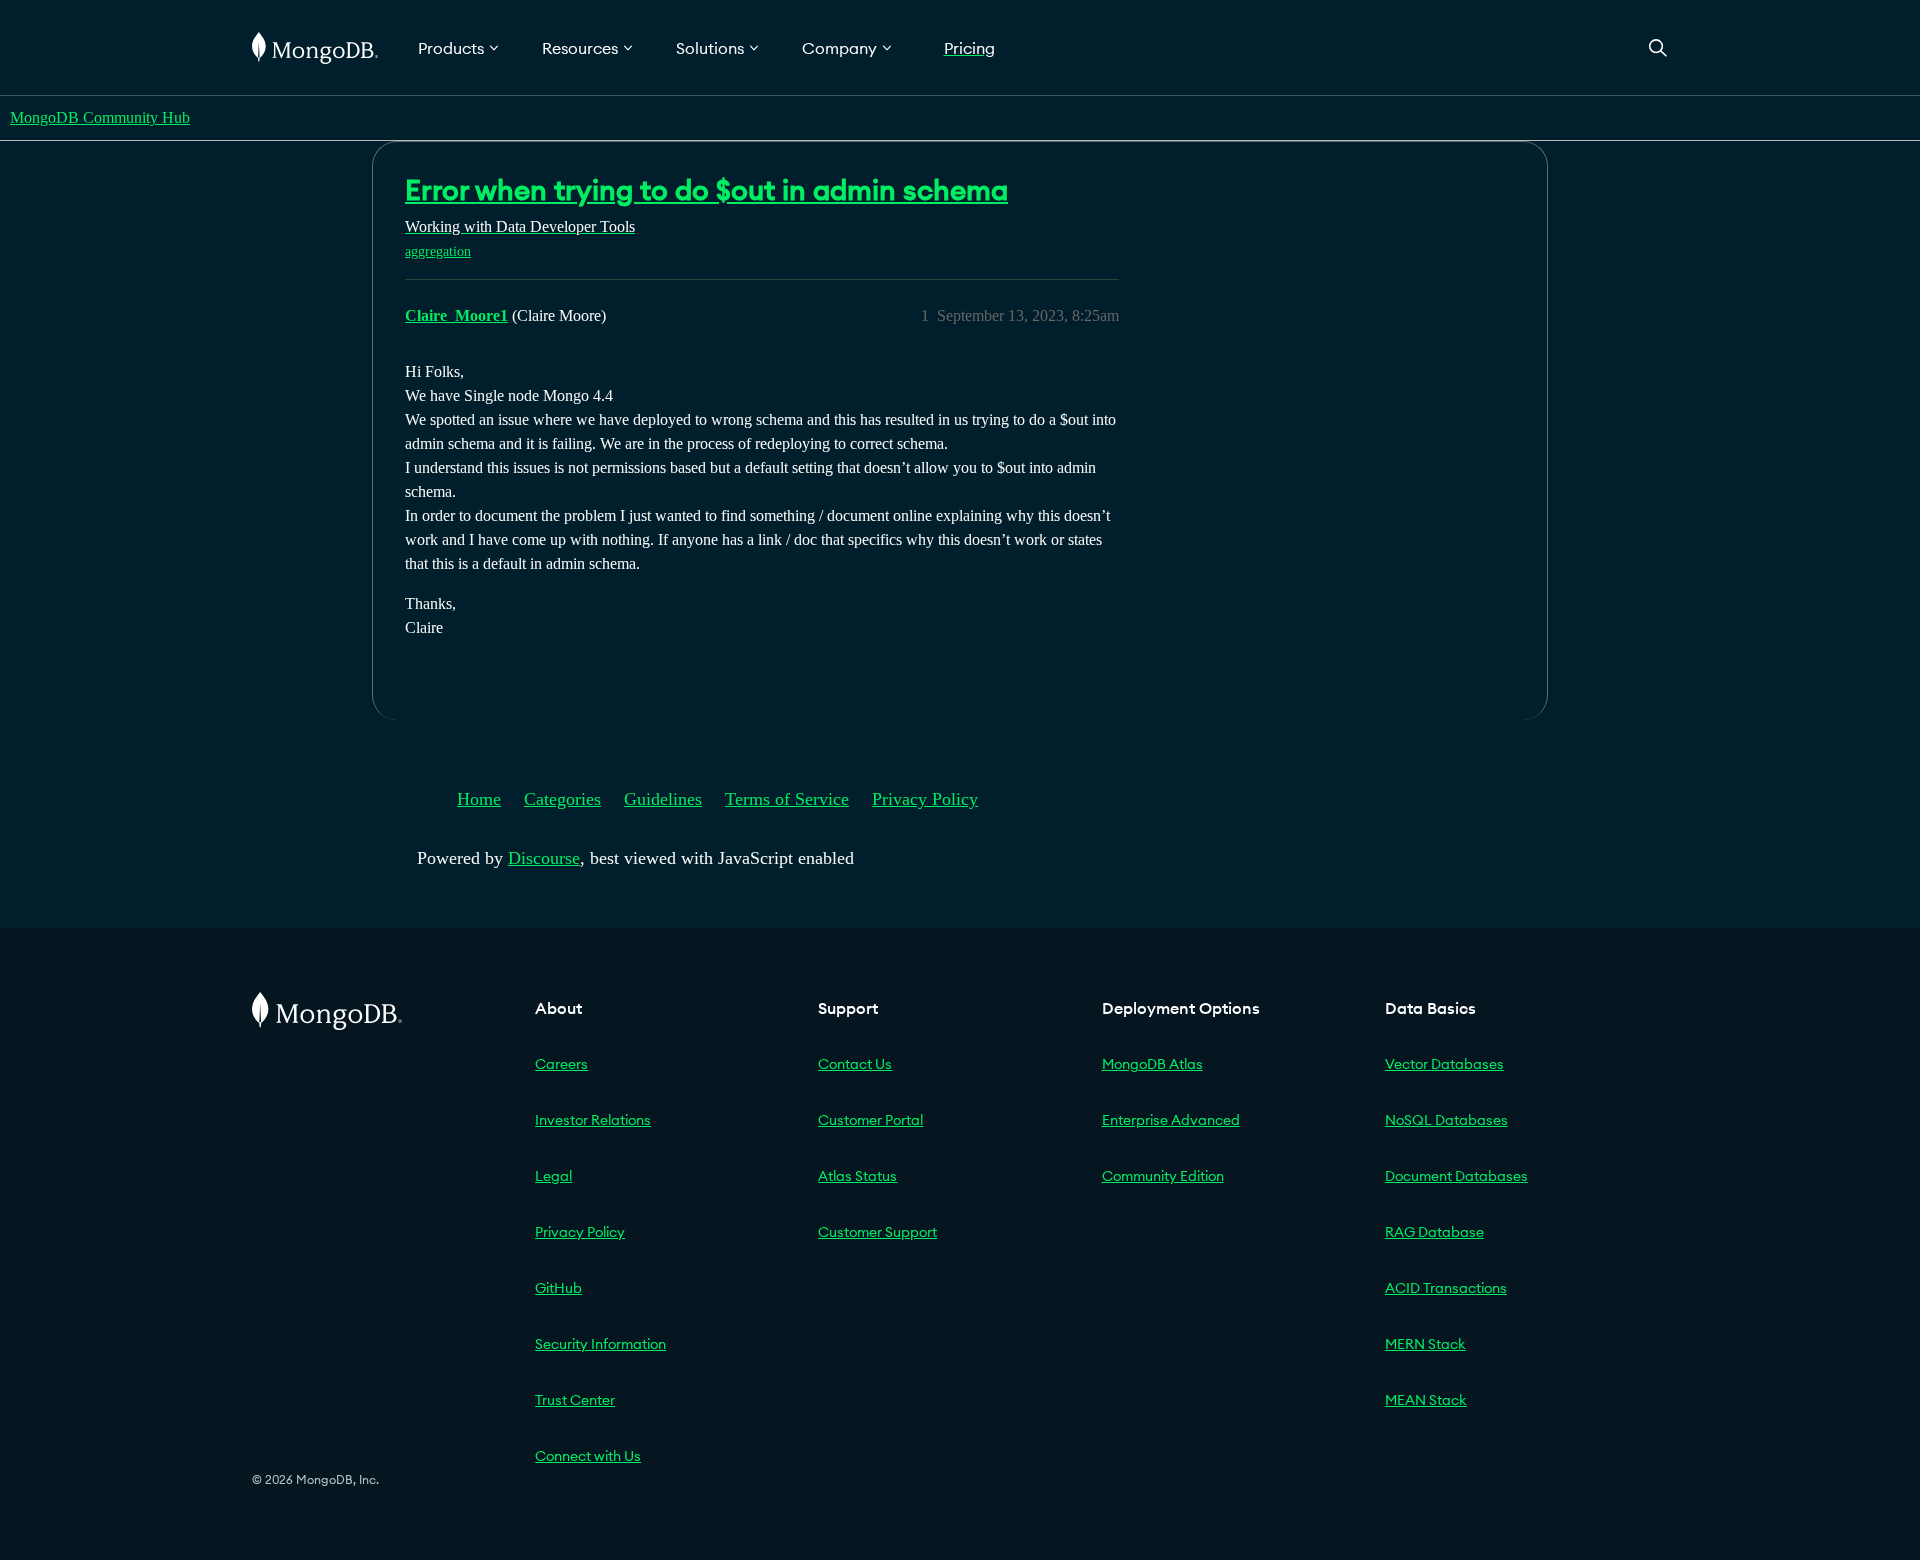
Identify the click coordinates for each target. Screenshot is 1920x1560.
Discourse (544, 858)
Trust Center (575, 1400)
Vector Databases (1444, 1064)
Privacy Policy (925, 799)
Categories (562, 799)
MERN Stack (1425, 1344)
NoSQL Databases (1446, 1120)
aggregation (438, 251)
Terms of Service (787, 799)
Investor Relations (593, 1120)
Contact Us (855, 1064)
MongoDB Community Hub (100, 117)
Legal (553, 1176)
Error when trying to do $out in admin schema (706, 190)
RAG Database (1434, 1232)
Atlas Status (857, 1176)
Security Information (600, 1344)
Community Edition (1163, 1176)
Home (479, 799)
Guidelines (663, 799)
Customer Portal (870, 1120)
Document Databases (1456, 1176)
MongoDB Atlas (1152, 1064)
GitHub (558, 1288)
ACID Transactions (1446, 1288)
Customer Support (877, 1232)
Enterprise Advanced (1171, 1120)
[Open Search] (1658, 47)
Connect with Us (588, 1456)
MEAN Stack (1426, 1400)
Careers (561, 1064)
